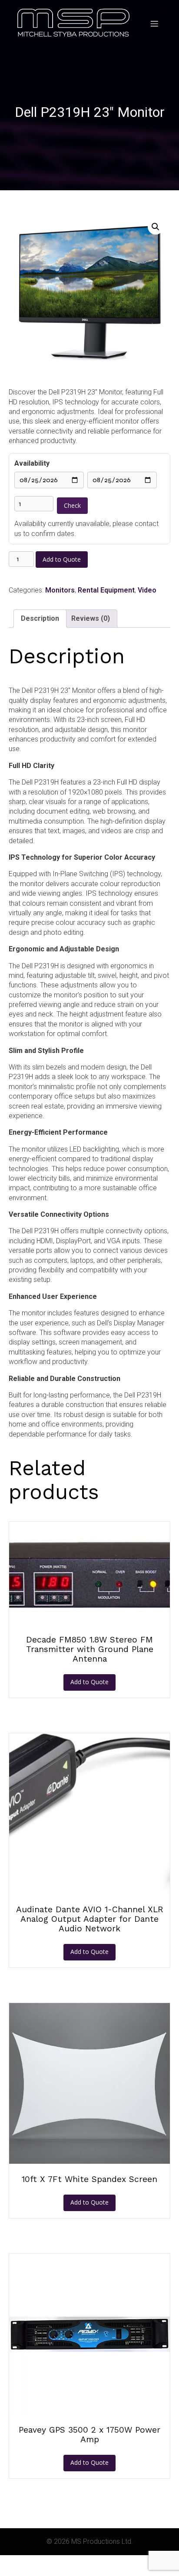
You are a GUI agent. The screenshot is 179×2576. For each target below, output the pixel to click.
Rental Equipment (106, 590)
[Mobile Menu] (154, 23)
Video (147, 590)
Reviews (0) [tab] (91, 618)
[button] (156, 227)
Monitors (60, 590)
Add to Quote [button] (89, 1682)
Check (72, 505)
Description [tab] (40, 618)
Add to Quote (62, 559)
